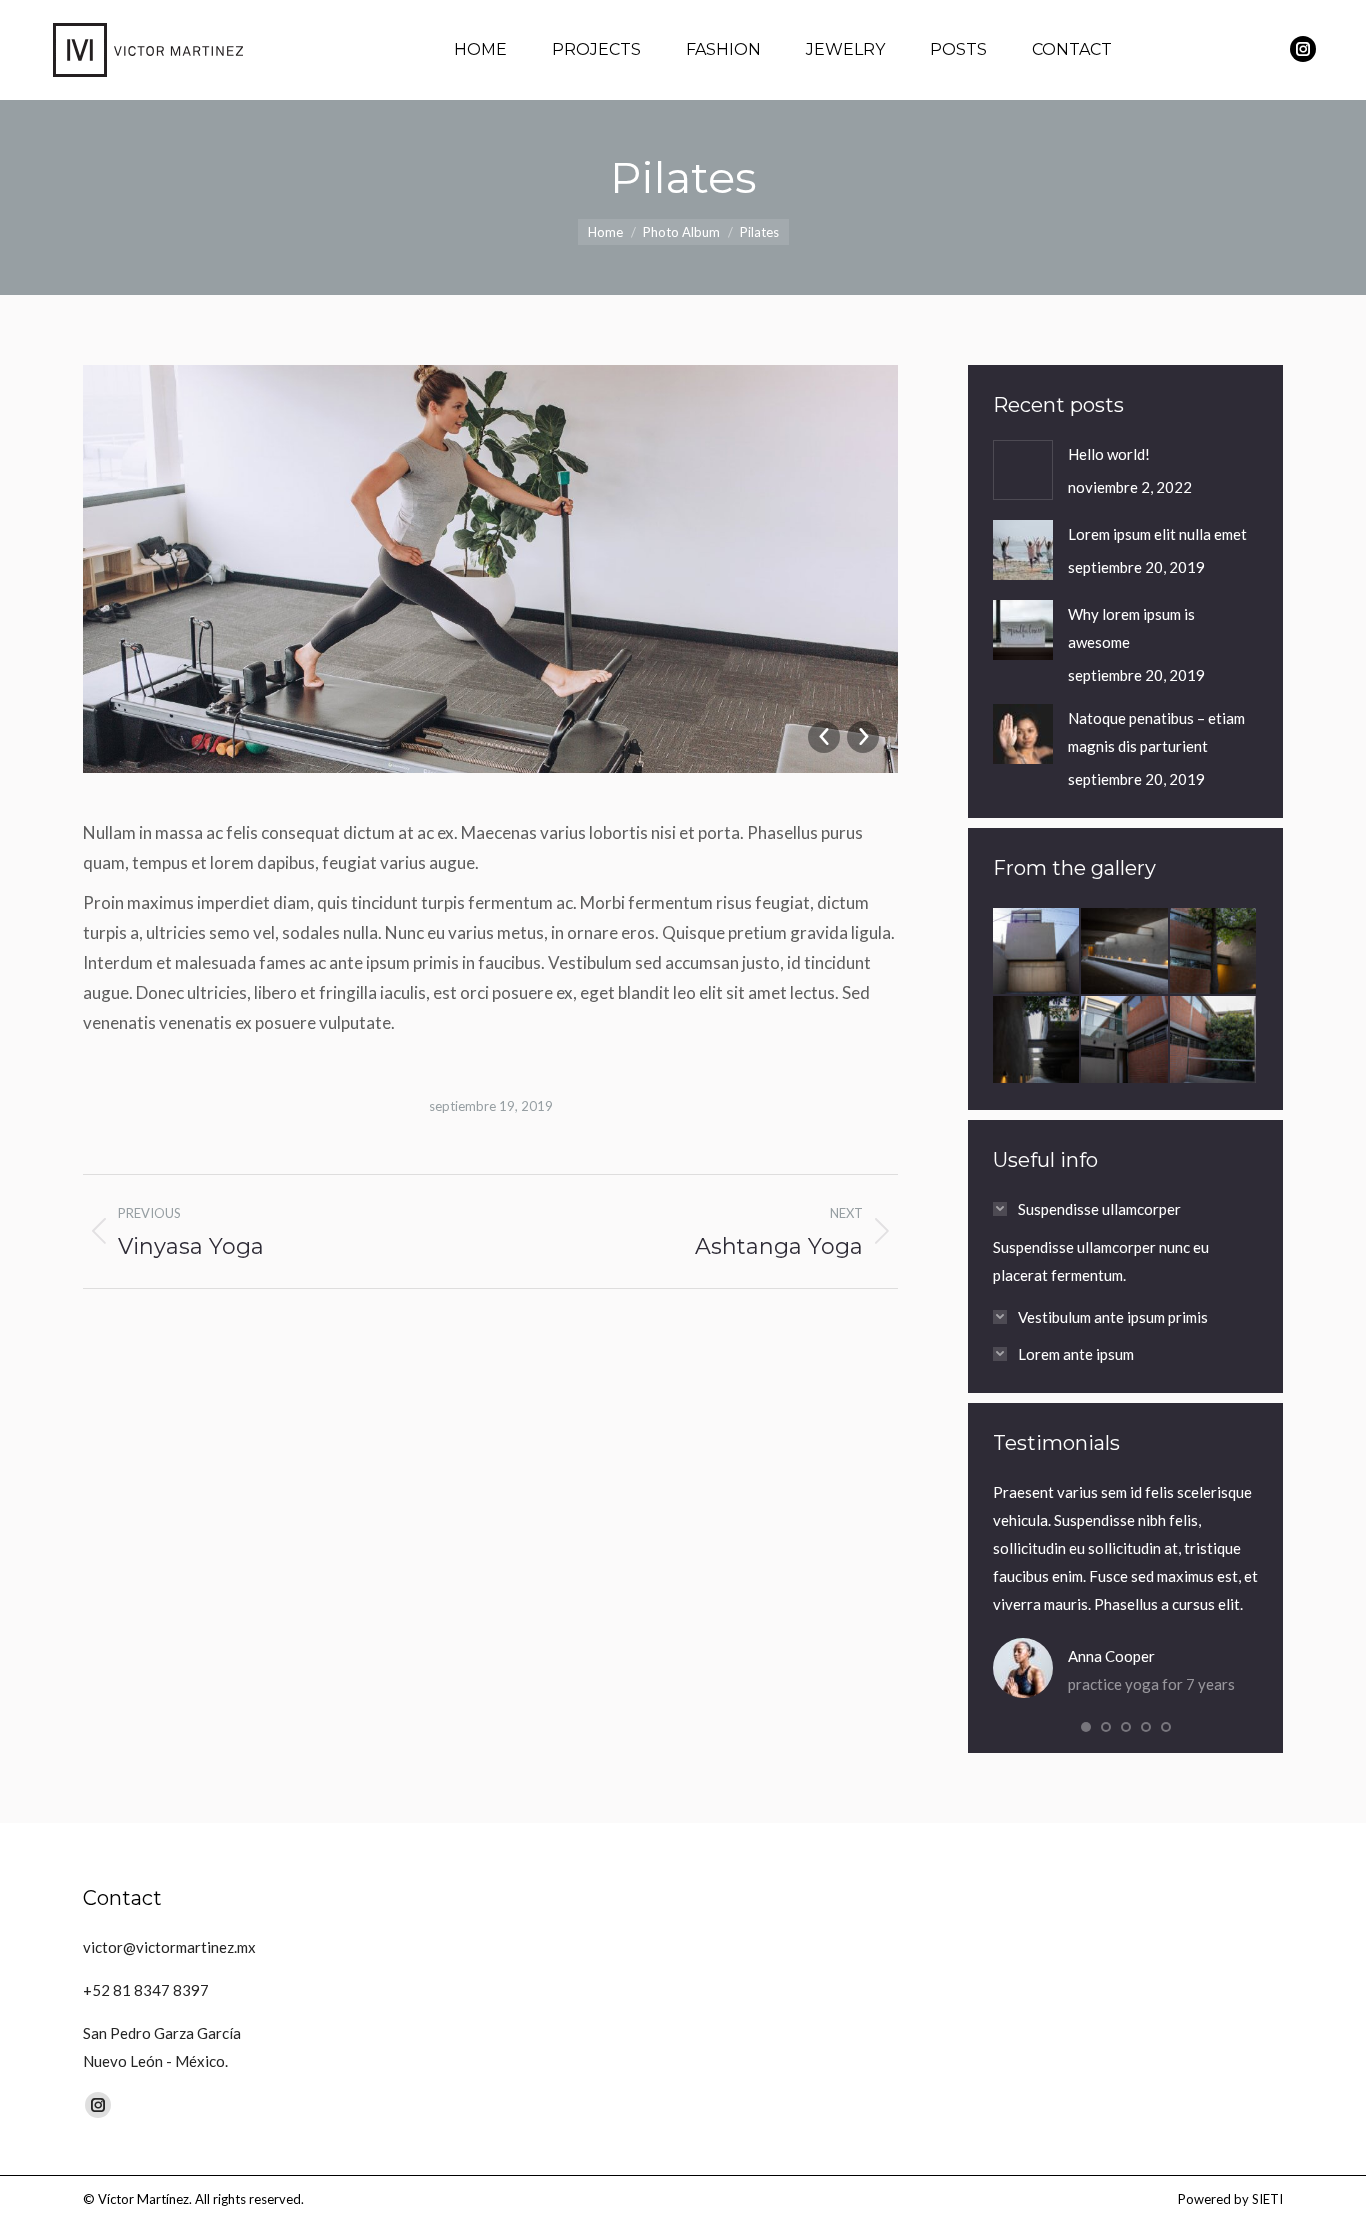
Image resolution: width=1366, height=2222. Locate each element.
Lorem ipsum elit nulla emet (1157, 534)
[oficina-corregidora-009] (1214, 952)
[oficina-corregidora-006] (1214, 1040)
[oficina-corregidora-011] (1037, 952)
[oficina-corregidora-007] (1125, 1040)
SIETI (1267, 2199)
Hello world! (1109, 454)
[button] (1086, 1727)
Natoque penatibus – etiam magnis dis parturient (1156, 732)
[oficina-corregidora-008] (1037, 1040)
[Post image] (1023, 470)
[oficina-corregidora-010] (1125, 952)
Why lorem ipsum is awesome (1131, 628)
